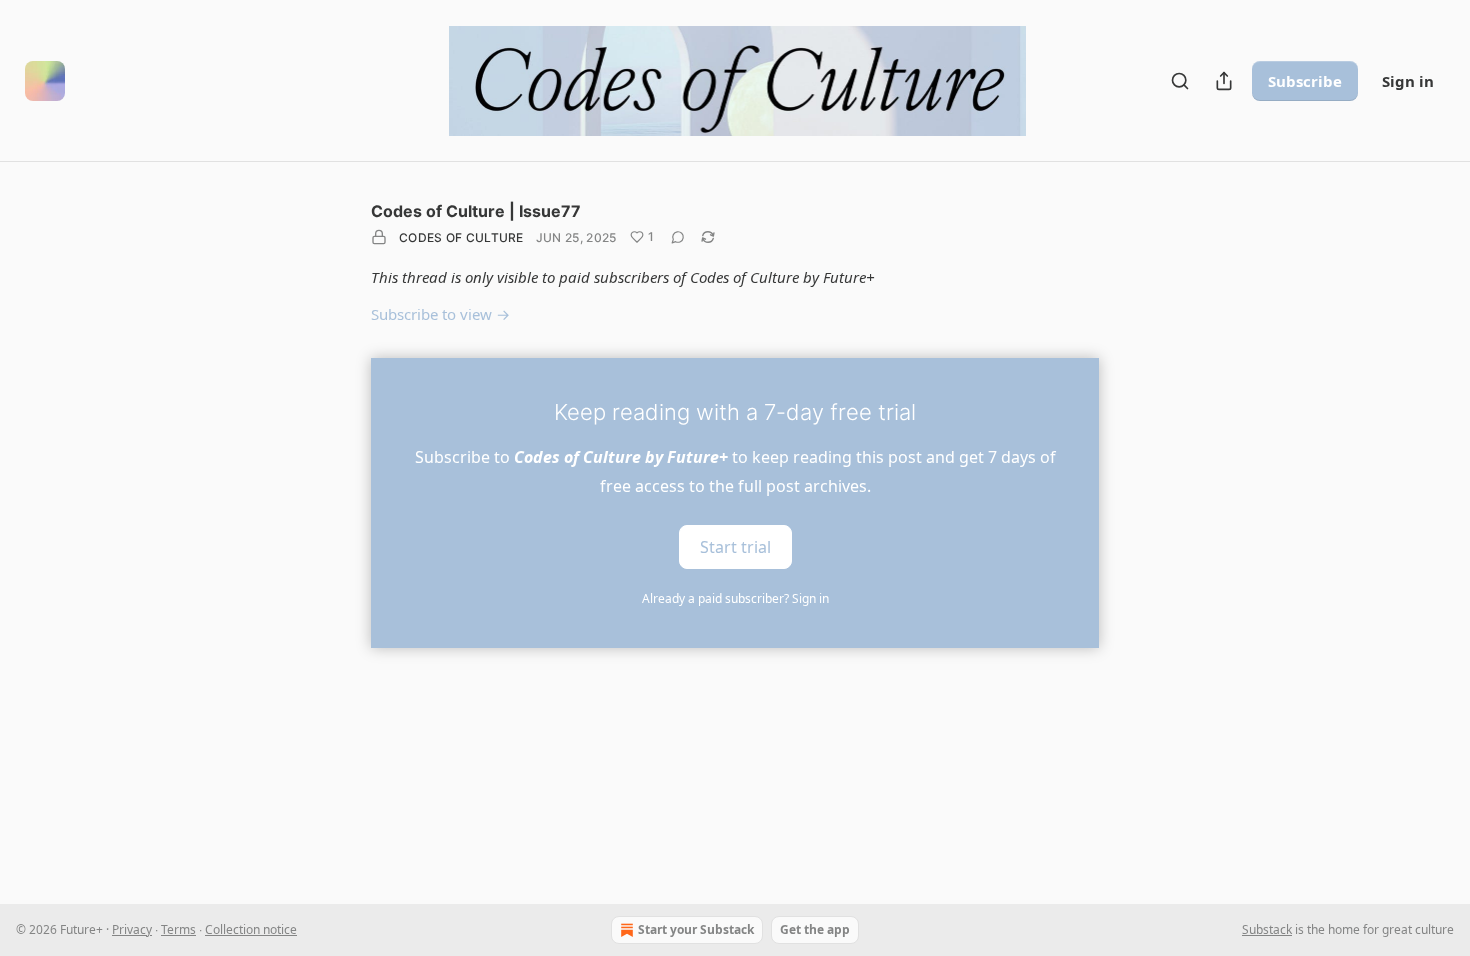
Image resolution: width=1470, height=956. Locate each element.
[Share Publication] (1224, 81)
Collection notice (251, 929)
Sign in (1408, 81)
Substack (1267, 929)
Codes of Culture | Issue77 (476, 211)
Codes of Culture (461, 237)
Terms (178, 929)
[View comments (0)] (678, 237)
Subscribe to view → (440, 314)
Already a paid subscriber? (735, 598)
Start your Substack (696, 929)
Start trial (735, 546)
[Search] (1180, 81)
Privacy (132, 929)
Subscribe (1305, 81)
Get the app (815, 929)
